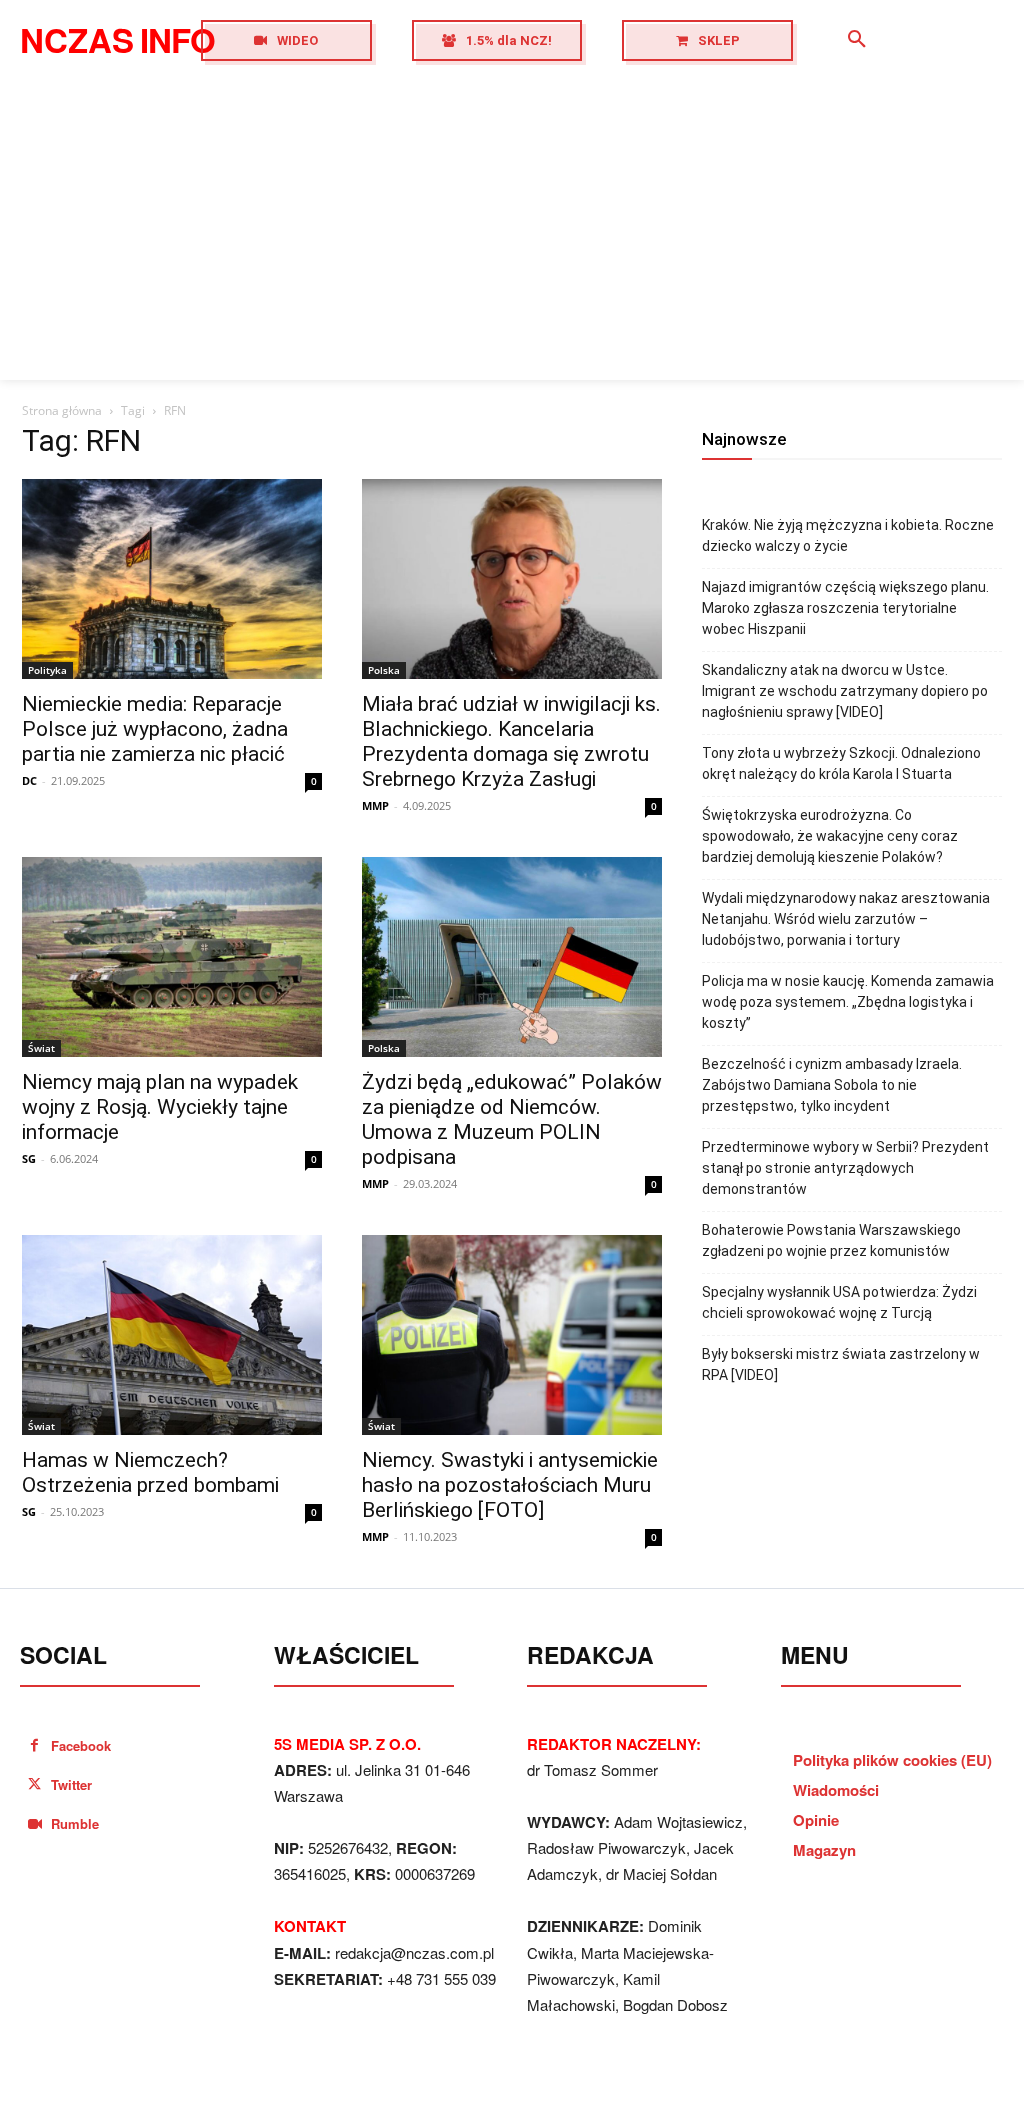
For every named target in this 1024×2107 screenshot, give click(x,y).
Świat (41, 1048)
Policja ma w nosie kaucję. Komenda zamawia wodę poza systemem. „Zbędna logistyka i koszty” (848, 1002)
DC (29, 780)
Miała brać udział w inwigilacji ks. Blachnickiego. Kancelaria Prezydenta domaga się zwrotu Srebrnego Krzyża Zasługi (511, 741)
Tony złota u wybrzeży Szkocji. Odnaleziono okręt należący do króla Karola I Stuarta (841, 763)
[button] (857, 40)
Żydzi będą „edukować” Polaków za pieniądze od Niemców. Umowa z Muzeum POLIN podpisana (512, 1119)
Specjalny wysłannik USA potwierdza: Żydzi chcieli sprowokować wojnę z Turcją (839, 1302)
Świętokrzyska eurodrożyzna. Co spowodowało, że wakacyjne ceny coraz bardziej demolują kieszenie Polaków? (830, 836)
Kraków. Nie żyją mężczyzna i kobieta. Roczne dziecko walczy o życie (848, 535)
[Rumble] (34, 1824)
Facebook (81, 1745)
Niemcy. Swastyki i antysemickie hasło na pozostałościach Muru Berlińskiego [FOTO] (510, 1485)
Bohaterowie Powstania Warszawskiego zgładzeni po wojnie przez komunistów (831, 1240)
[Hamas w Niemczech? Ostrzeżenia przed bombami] (172, 1335)
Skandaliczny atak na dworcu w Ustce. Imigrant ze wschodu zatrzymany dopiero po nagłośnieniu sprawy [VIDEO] (845, 691)
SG (29, 1158)
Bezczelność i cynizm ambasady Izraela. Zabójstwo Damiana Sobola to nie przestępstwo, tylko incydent (832, 1085)
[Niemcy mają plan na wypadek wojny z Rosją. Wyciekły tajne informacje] (172, 957)
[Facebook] (34, 1745)
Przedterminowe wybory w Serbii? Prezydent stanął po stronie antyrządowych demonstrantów (845, 1168)
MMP (375, 805)
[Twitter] (34, 1784)
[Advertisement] (512, 230)
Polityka (47, 670)
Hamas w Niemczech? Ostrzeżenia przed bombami (150, 1472)
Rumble (75, 1823)
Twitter (71, 1784)
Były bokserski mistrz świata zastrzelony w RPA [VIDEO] (841, 1364)
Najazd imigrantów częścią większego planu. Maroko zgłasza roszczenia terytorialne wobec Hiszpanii (845, 608)
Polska (384, 670)
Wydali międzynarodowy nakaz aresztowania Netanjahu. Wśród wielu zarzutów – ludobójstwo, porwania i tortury (846, 919)
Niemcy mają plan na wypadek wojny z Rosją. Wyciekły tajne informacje (160, 1107)
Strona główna (62, 410)
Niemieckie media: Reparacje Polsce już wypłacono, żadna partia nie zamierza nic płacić (155, 729)
